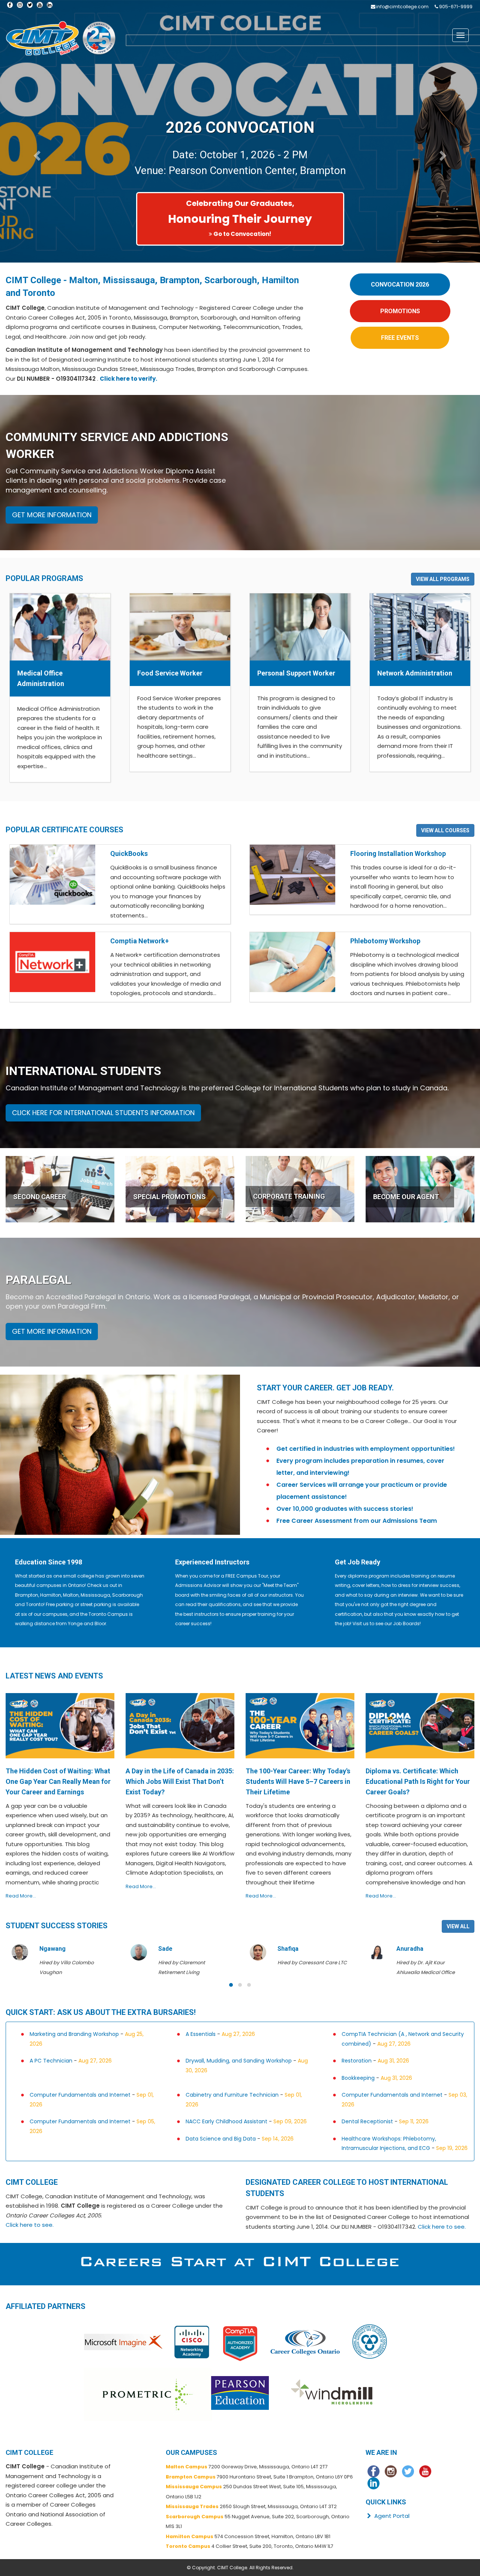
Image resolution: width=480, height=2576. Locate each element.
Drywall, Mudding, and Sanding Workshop (239, 2061)
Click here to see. (30, 2225)
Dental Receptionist (367, 2121)
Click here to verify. (128, 379)
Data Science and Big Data (221, 2139)
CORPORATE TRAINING (289, 1196)
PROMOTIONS (400, 311)
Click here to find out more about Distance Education (242, 234)
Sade (46, 1949)
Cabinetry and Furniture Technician (232, 2095)
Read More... (21, 1896)
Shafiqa (169, 1949)
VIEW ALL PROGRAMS (443, 579)
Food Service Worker (170, 673)
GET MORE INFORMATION (52, 515)
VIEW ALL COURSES (445, 830)
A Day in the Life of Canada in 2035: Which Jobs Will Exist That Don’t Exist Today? (180, 1781)
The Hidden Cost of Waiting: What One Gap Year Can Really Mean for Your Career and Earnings (58, 1781)
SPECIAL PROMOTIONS (169, 1197)
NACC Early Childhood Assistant (226, 2121)
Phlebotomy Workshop (385, 941)
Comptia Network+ (139, 941)
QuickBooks (129, 853)
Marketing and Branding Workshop (74, 2034)
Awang (406, 1949)
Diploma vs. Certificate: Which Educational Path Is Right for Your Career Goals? (418, 1781)
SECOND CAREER (40, 1197)
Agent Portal (391, 2516)
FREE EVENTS (400, 338)
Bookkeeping (358, 2078)
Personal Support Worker (296, 673)
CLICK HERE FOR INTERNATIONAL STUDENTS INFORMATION (103, 1113)
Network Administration (415, 673)
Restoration (357, 2061)
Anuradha (291, 1949)
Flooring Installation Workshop (398, 853)
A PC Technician (51, 2061)
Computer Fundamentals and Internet (80, 2095)
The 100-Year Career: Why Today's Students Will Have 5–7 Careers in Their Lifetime (298, 1781)
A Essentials (201, 2034)
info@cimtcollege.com (402, 7)
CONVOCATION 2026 (400, 284)
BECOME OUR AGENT (406, 1197)
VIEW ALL (458, 1926)
